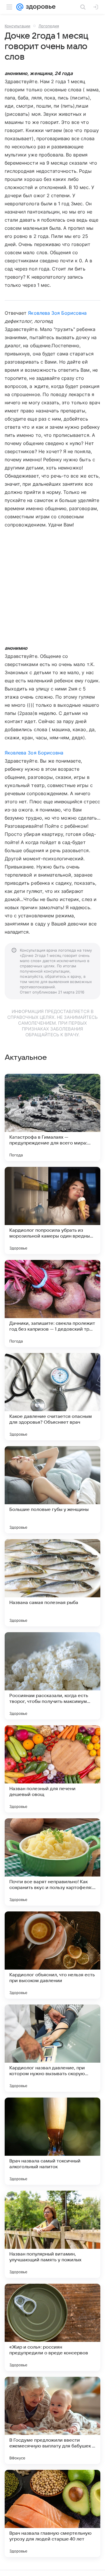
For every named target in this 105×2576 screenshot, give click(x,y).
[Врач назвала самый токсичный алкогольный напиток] (52, 2141)
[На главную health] (40, 7)
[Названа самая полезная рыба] (52, 1583)
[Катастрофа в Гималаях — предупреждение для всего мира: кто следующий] (52, 1117)
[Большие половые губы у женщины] (52, 1490)
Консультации (17, 26)
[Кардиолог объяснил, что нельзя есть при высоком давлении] (52, 1955)
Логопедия (49, 26)
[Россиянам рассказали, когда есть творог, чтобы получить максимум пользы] (52, 1676)
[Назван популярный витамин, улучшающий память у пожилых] (52, 2234)
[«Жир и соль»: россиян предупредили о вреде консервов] (52, 2327)
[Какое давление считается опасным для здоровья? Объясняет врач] (52, 1397)
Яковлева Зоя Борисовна (57, 313)
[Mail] (20, 7)
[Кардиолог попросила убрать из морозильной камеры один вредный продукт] (52, 1210)
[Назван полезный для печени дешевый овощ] (52, 1769)
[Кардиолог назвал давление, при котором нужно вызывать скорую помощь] (52, 2048)
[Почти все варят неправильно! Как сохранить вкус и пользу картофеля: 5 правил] (52, 1862)
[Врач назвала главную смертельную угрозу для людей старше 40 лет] (52, 2513)
